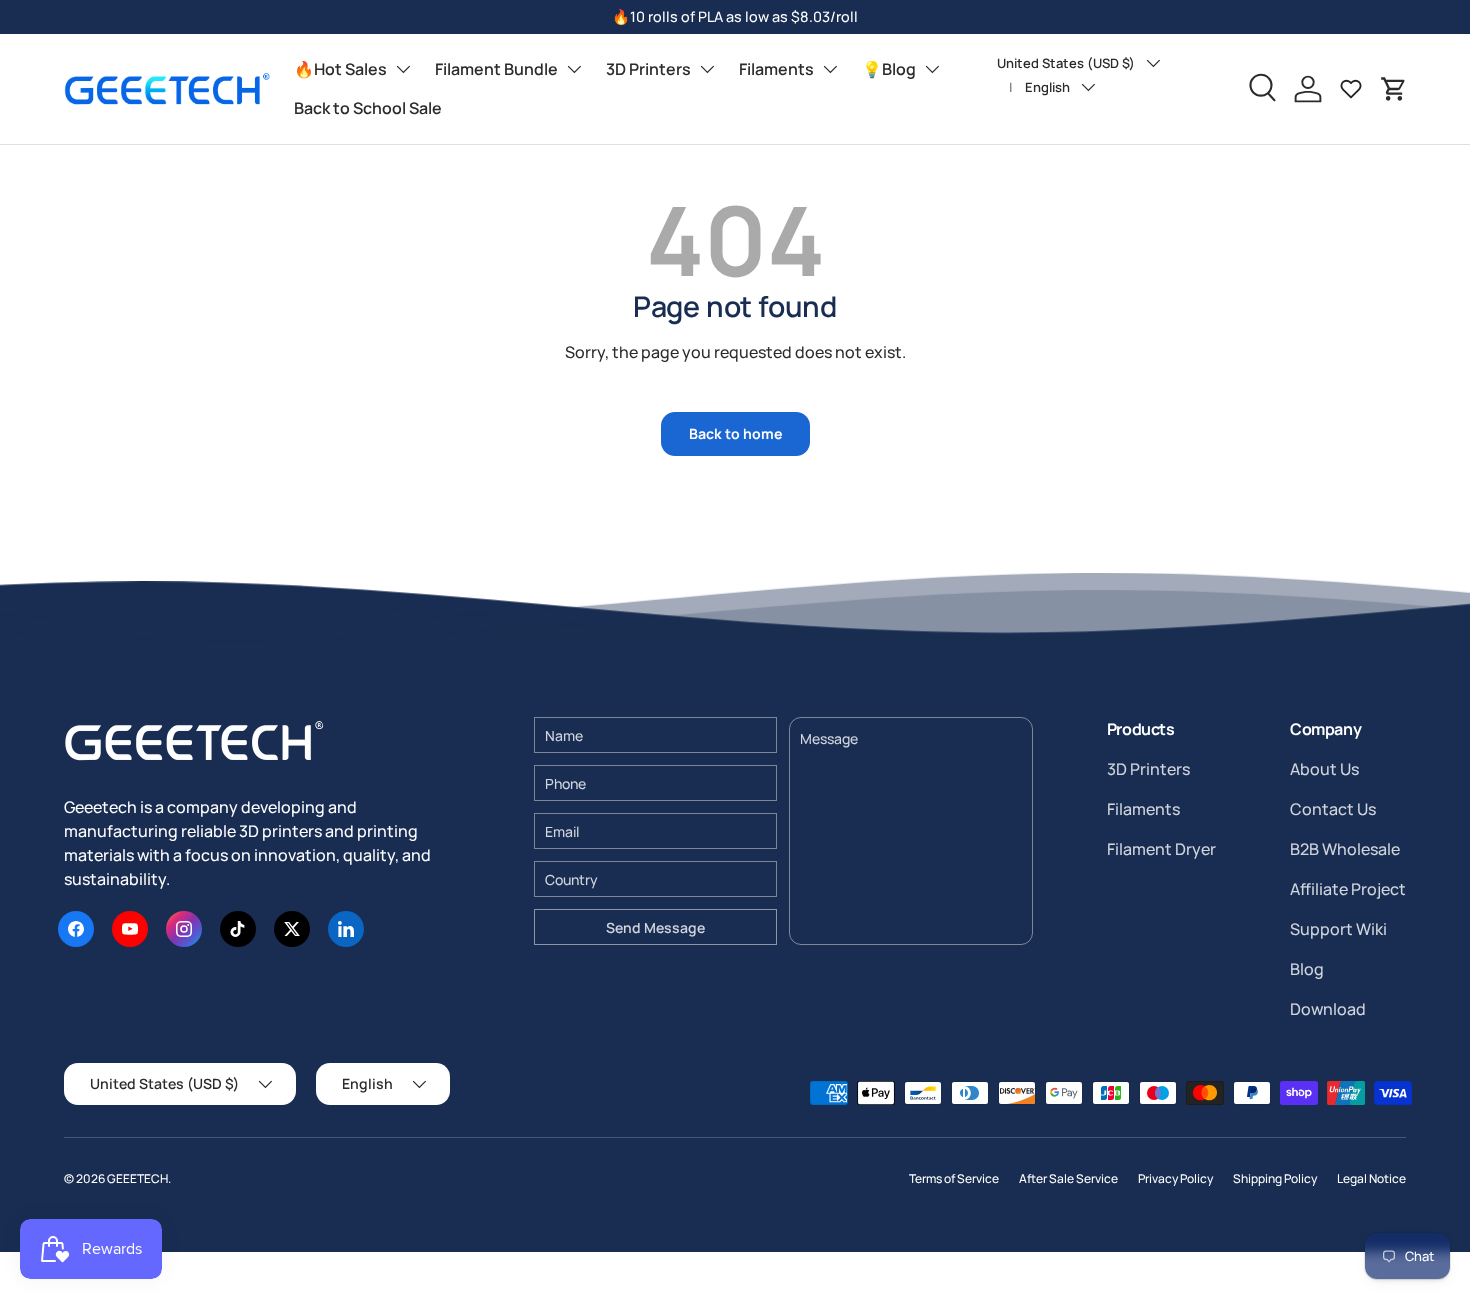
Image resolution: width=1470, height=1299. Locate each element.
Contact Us (1333, 809)
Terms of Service (954, 1178)
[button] (1394, 89)
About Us (1324, 769)
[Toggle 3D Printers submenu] (707, 69)
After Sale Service (1068, 1178)
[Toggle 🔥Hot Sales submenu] (403, 69)
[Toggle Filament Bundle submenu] (574, 69)
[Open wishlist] (1351, 89)
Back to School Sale (368, 108)
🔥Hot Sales (340, 69)
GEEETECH (137, 1178)
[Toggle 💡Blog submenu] (932, 69)
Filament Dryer (1161, 849)
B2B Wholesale (1345, 849)
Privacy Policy (1175, 1178)
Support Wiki (1338, 929)
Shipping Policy (1275, 1178)
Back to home (735, 433)
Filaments (776, 69)
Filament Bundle (496, 69)
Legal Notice (1371, 1178)
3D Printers (648, 69)
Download (1328, 1009)
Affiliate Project (1348, 889)
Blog (1307, 969)
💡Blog (889, 69)
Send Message (655, 927)
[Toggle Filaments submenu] (830, 69)
